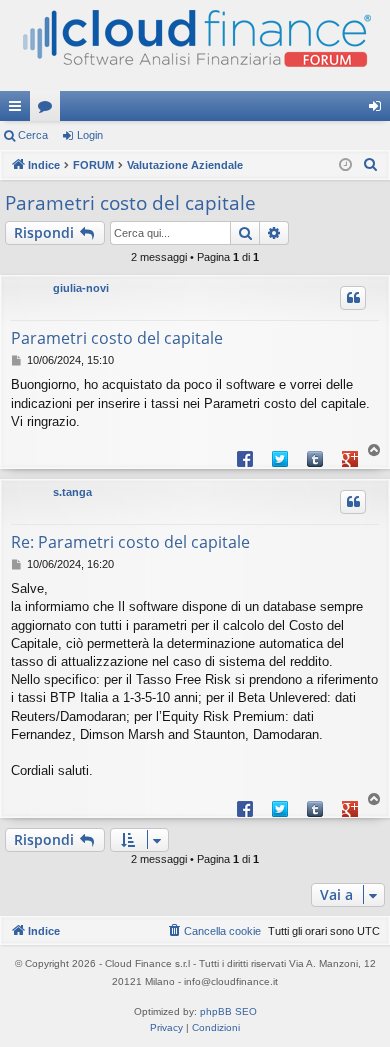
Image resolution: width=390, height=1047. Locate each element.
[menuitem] (371, 165)
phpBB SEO (228, 1011)
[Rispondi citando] (353, 298)
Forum (49, 110)
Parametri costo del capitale (130, 203)
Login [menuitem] (379, 110)
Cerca (33, 135)
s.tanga (72, 492)
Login (90, 135)
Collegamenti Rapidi (19, 110)
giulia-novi (81, 288)
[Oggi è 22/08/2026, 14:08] (345, 165)
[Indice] (195, 45)
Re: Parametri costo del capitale (130, 542)
